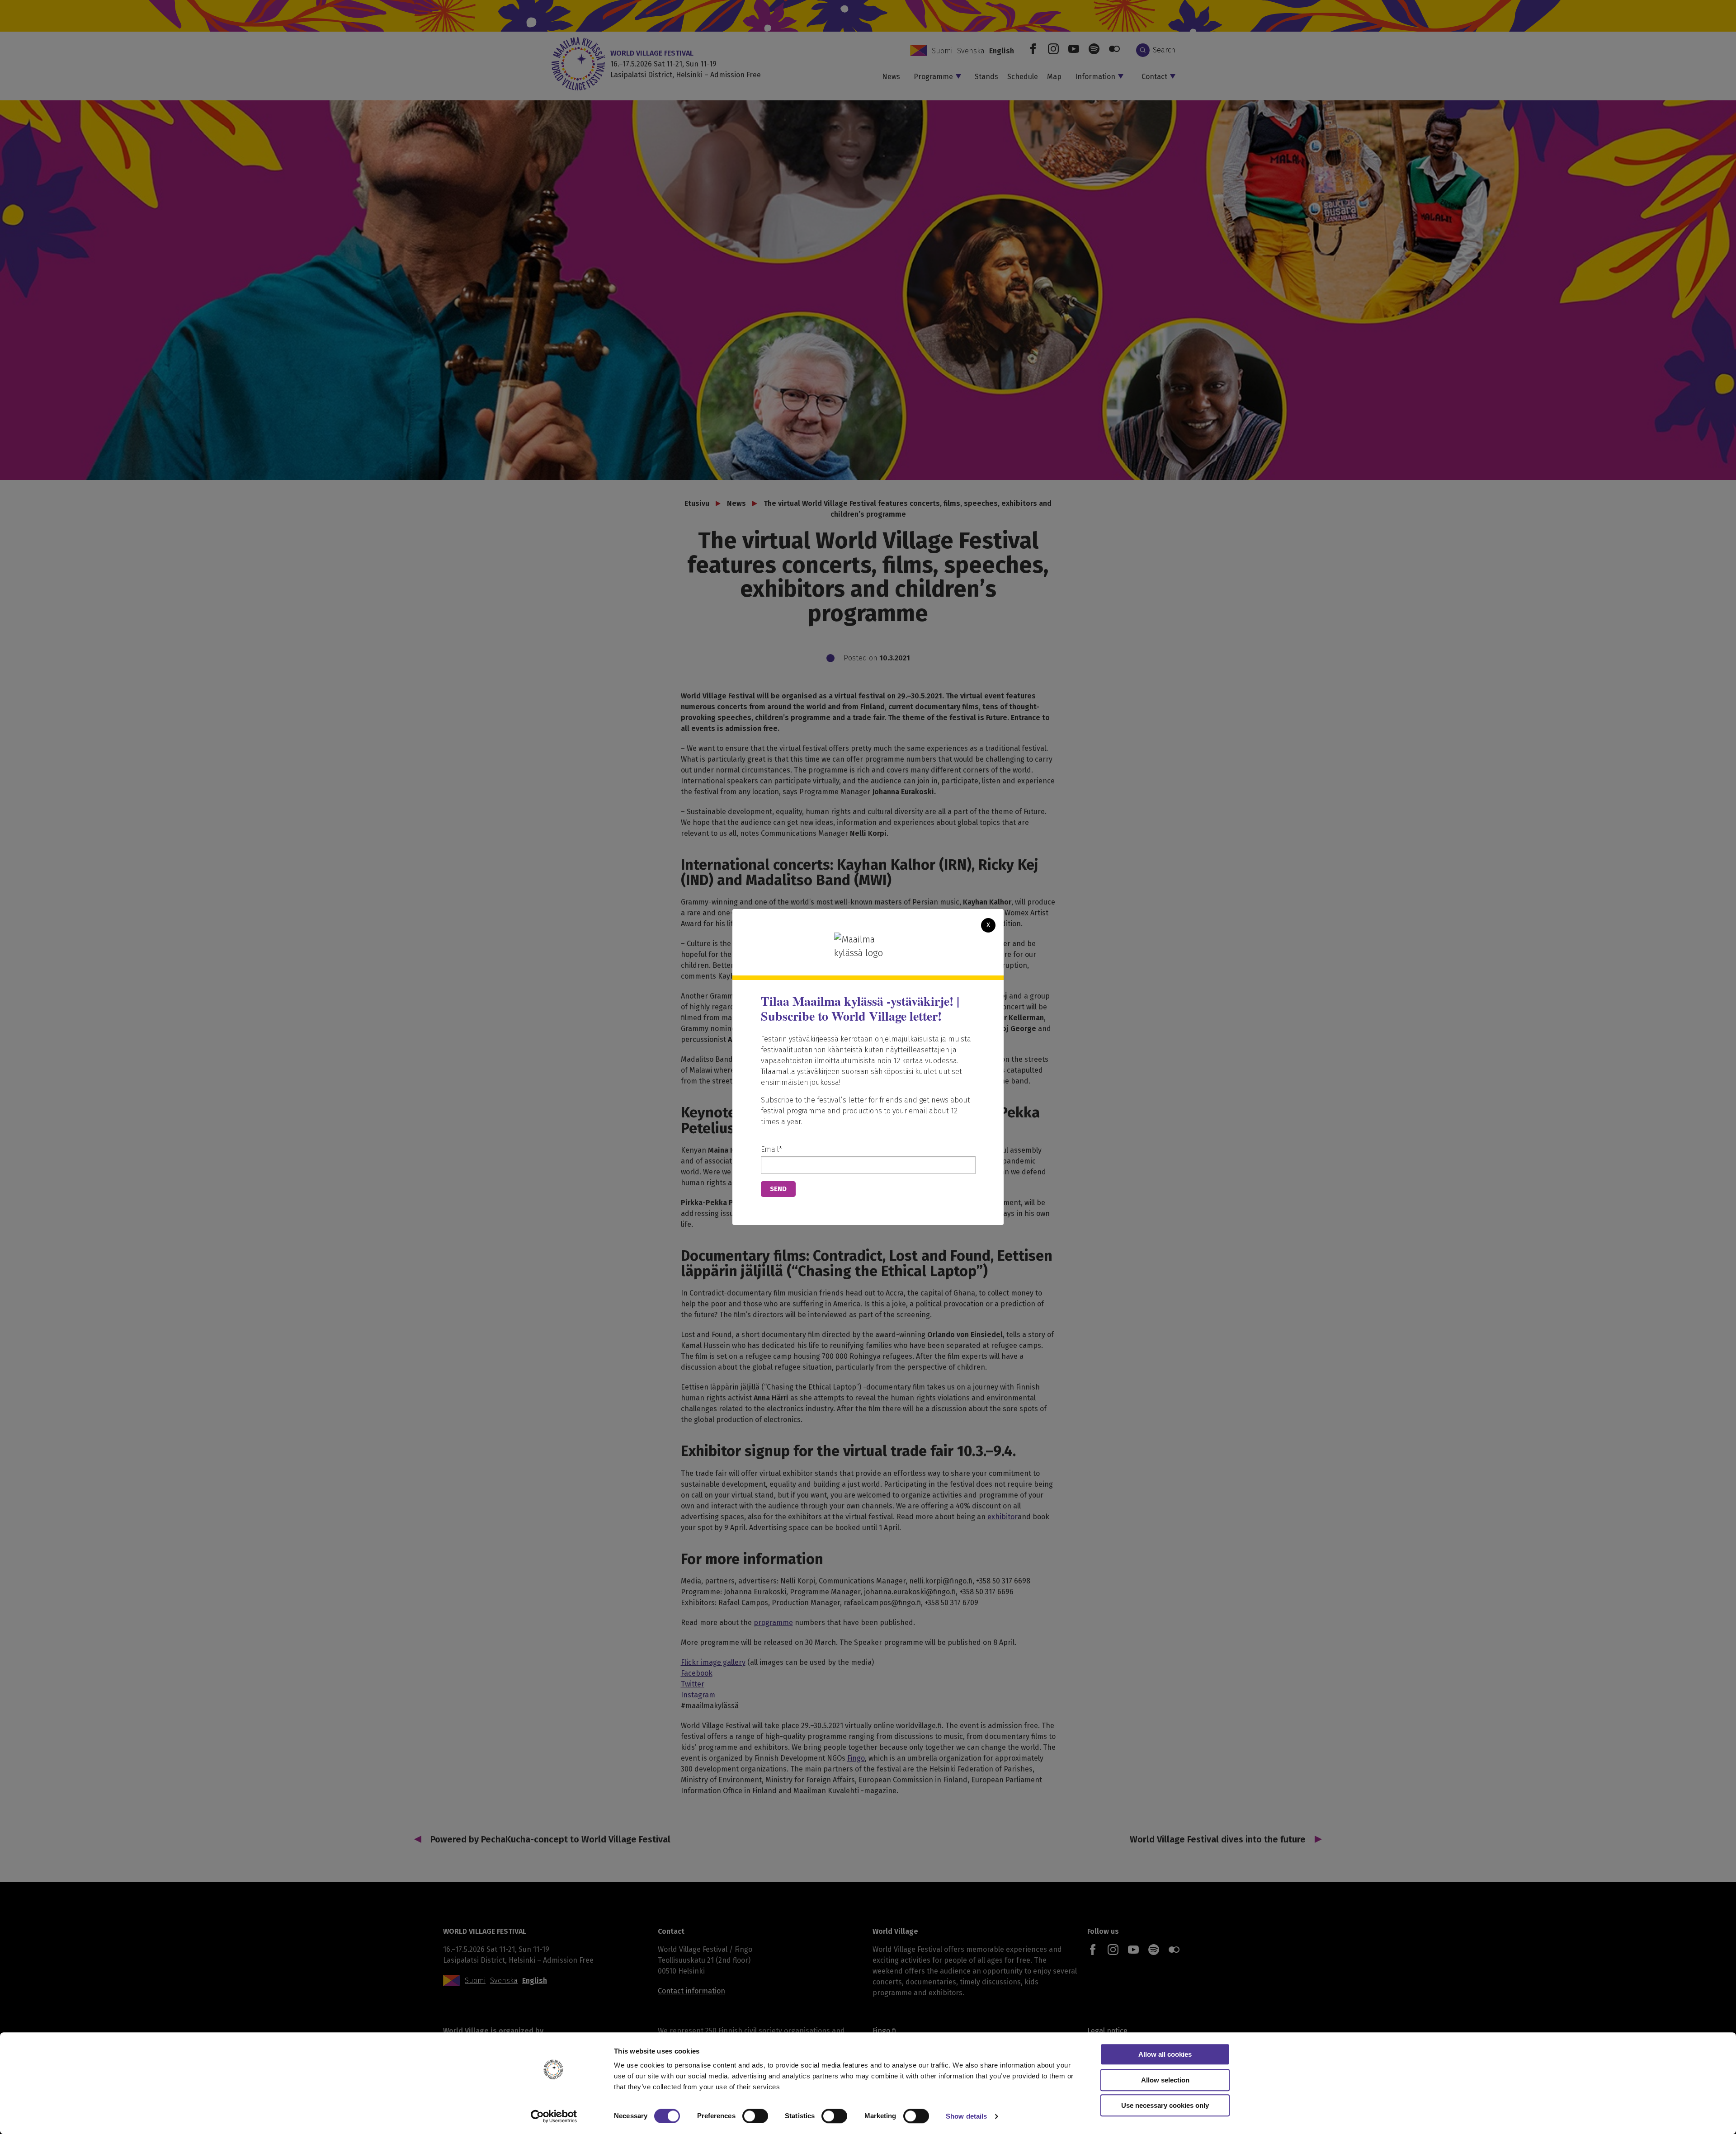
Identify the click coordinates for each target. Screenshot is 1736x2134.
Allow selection (1165, 2080)
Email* (771, 1149)
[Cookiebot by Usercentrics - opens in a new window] (554, 2116)
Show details (966, 2116)
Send (778, 1189)
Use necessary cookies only (1165, 2105)
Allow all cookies (1165, 2054)
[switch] (755, 2116)
